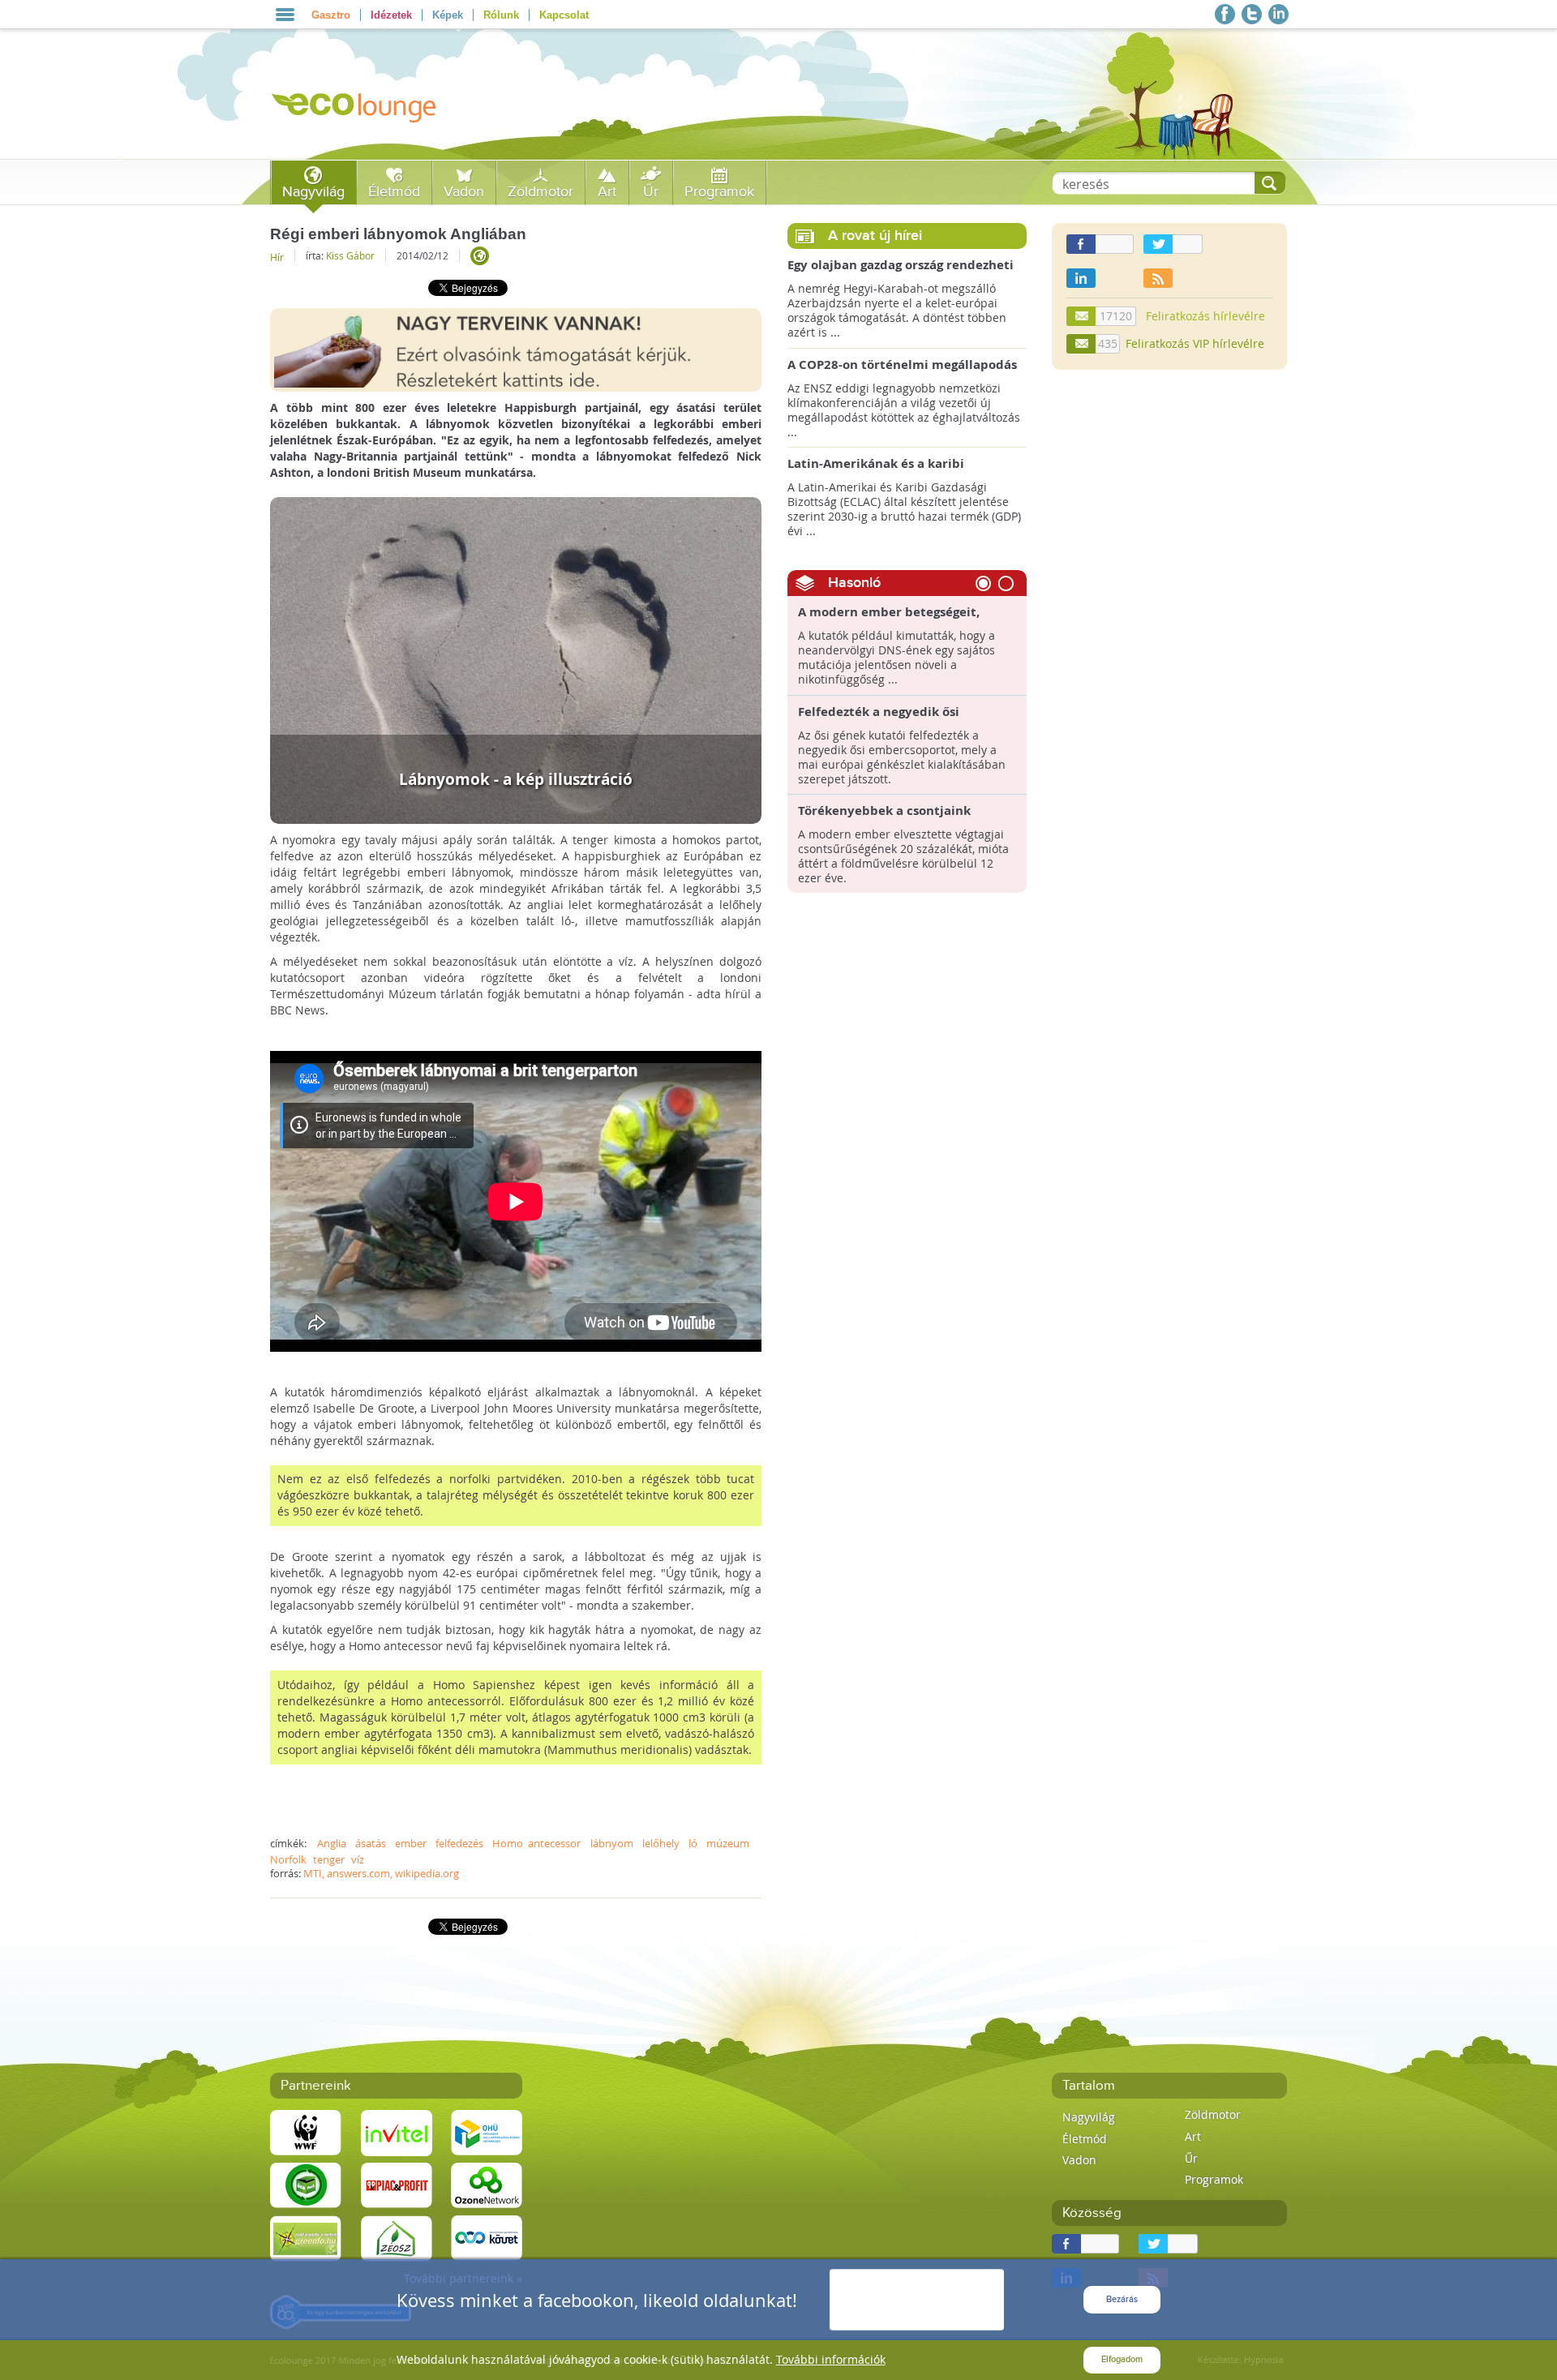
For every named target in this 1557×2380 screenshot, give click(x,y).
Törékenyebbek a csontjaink (884, 811)
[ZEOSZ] (397, 2237)
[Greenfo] (306, 2237)
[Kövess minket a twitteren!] (1252, 14)
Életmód (394, 192)
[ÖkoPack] (306, 2184)
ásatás (371, 1843)
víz (358, 1859)
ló (693, 1843)
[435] (1082, 344)
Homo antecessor (536, 1843)
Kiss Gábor (350, 255)
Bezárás (1122, 2299)
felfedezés (459, 1843)
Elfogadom (1122, 2359)
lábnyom (612, 1843)
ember (411, 1843)
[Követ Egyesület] (487, 2237)
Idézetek (391, 15)
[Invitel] (397, 2131)
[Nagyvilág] (480, 256)
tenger (329, 1859)
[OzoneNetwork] (487, 2184)
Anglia (332, 1843)
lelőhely (661, 1843)
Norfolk (288, 1859)
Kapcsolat (564, 15)
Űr (651, 192)
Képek (448, 15)
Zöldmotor (540, 192)
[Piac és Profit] (397, 2184)
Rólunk (501, 15)
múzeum (728, 1843)
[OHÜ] (487, 2131)
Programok (719, 192)
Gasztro (331, 15)
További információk (831, 2359)
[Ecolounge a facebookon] (1225, 14)
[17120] (1082, 316)
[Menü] (285, 15)
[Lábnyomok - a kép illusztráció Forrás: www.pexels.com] (516, 659)
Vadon (464, 192)
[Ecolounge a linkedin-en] (1278, 14)
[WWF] (306, 2131)
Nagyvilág (313, 192)
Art (607, 192)
